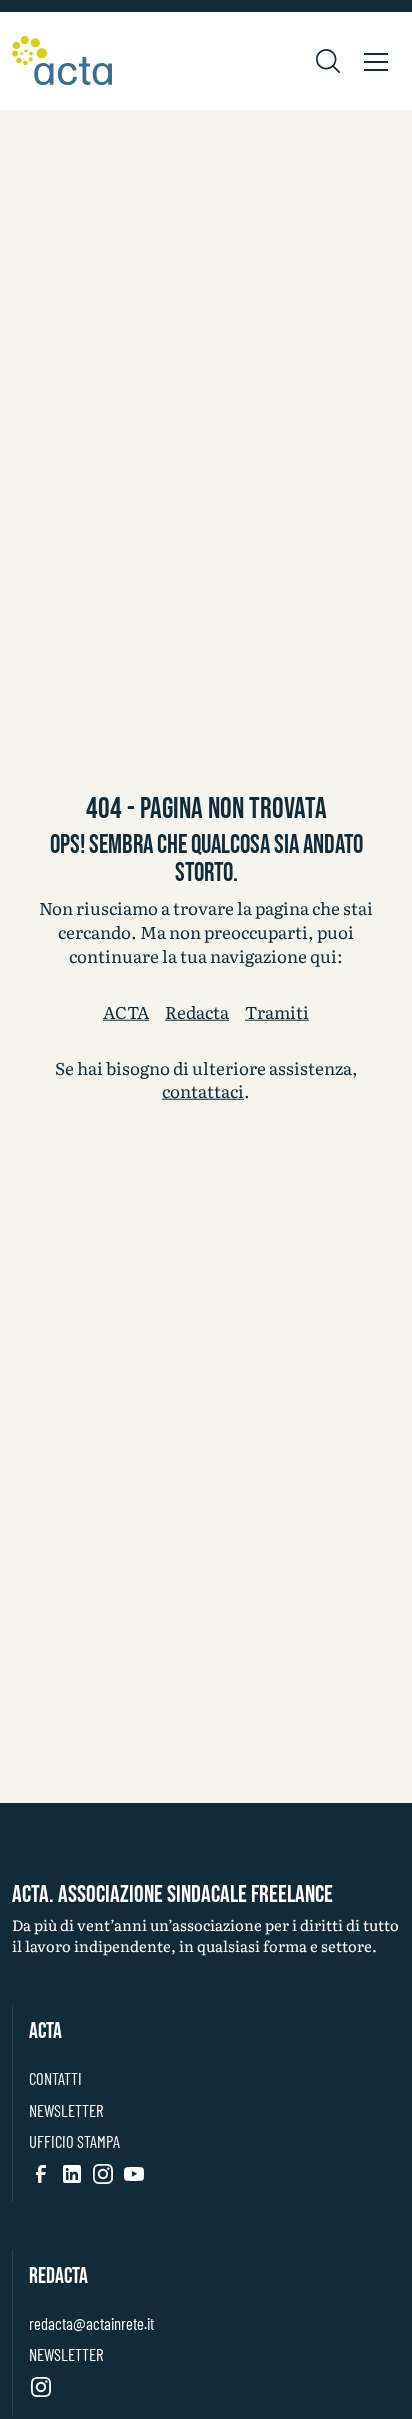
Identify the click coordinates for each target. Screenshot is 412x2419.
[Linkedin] (72, 2173)
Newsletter (66, 2110)
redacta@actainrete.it (91, 2323)
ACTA (126, 1012)
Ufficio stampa (74, 2141)
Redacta (197, 1012)
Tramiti (277, 1012)
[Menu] (376, 61)
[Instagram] (103, 2173)
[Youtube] (134, 2173)
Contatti (55, 2078)
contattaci (203, 1090)
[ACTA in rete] (62, 61)
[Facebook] (41, 2173)
